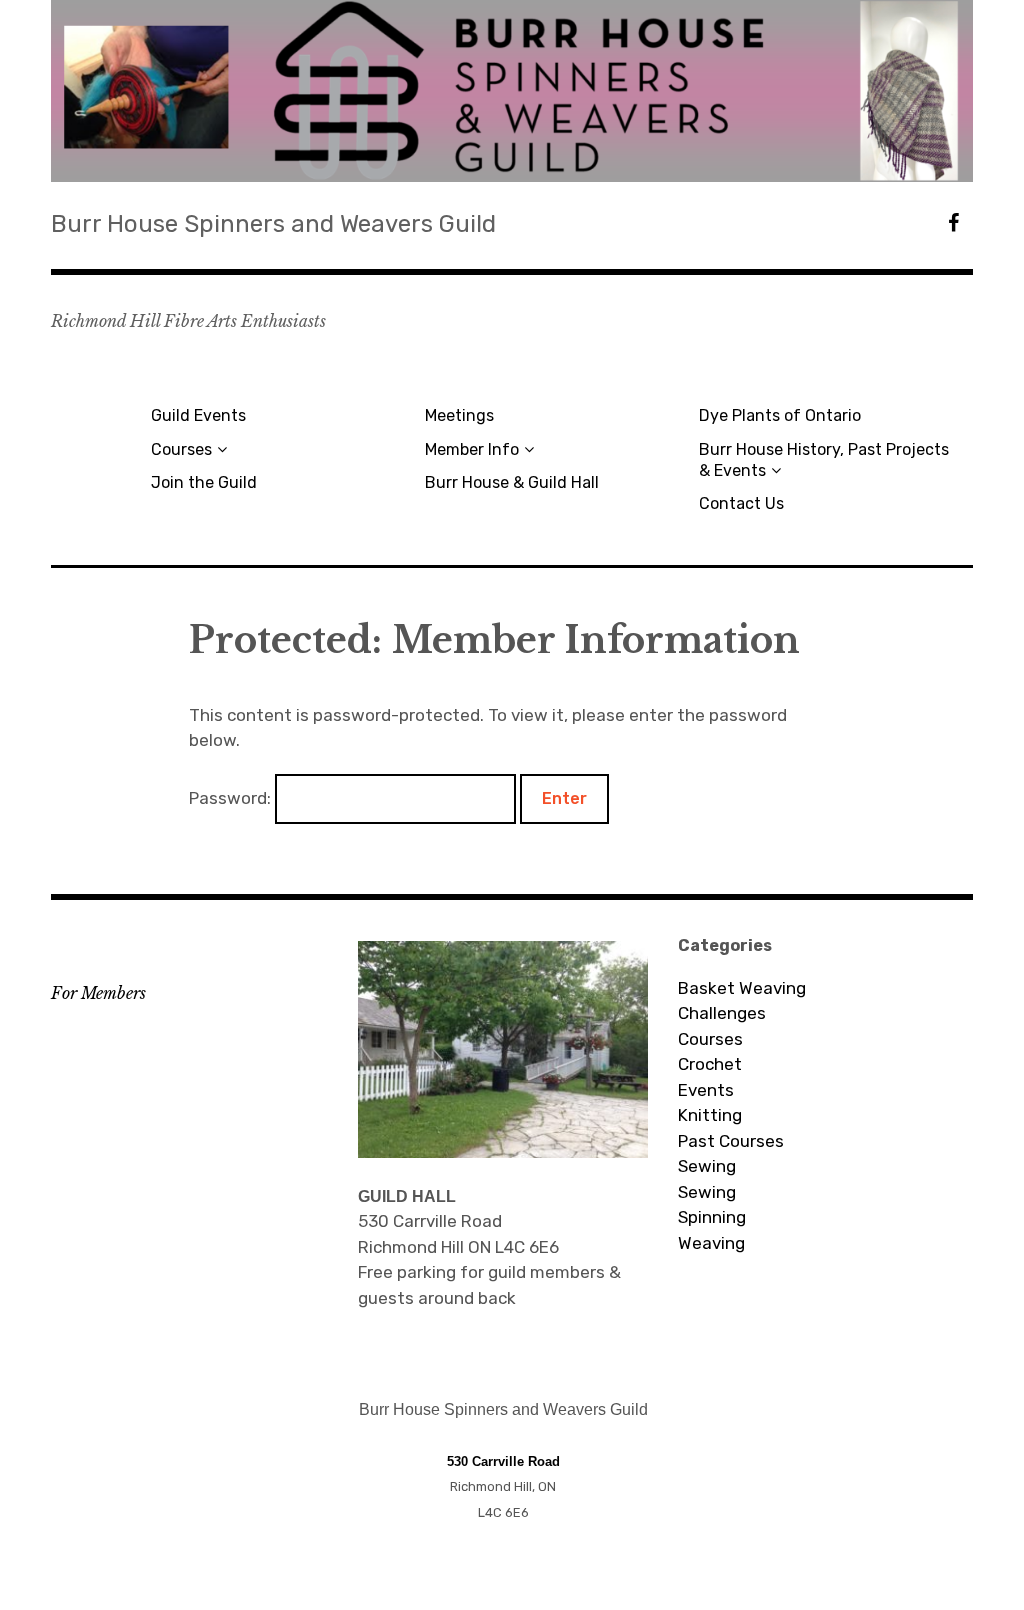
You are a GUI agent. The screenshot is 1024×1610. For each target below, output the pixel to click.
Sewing (707, 1166)
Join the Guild (204, 482)
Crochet (710, 1064)
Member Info (472, 449)
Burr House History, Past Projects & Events (824, 460)
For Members (98, 993)
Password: (232, 798)
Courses (181, 449)
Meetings (459, 415)
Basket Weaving (742, 988)
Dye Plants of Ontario (780, 415)
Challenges (722, 1013)
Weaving (711, 1243)
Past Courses (731, 1141)
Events (706, 1090)
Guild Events (198, 415)
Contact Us (741, 503)
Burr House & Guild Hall (512, 482)
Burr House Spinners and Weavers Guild (273, 224)
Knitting (710, 1115)
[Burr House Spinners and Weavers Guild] (512, 91)
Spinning (712, 1217)
